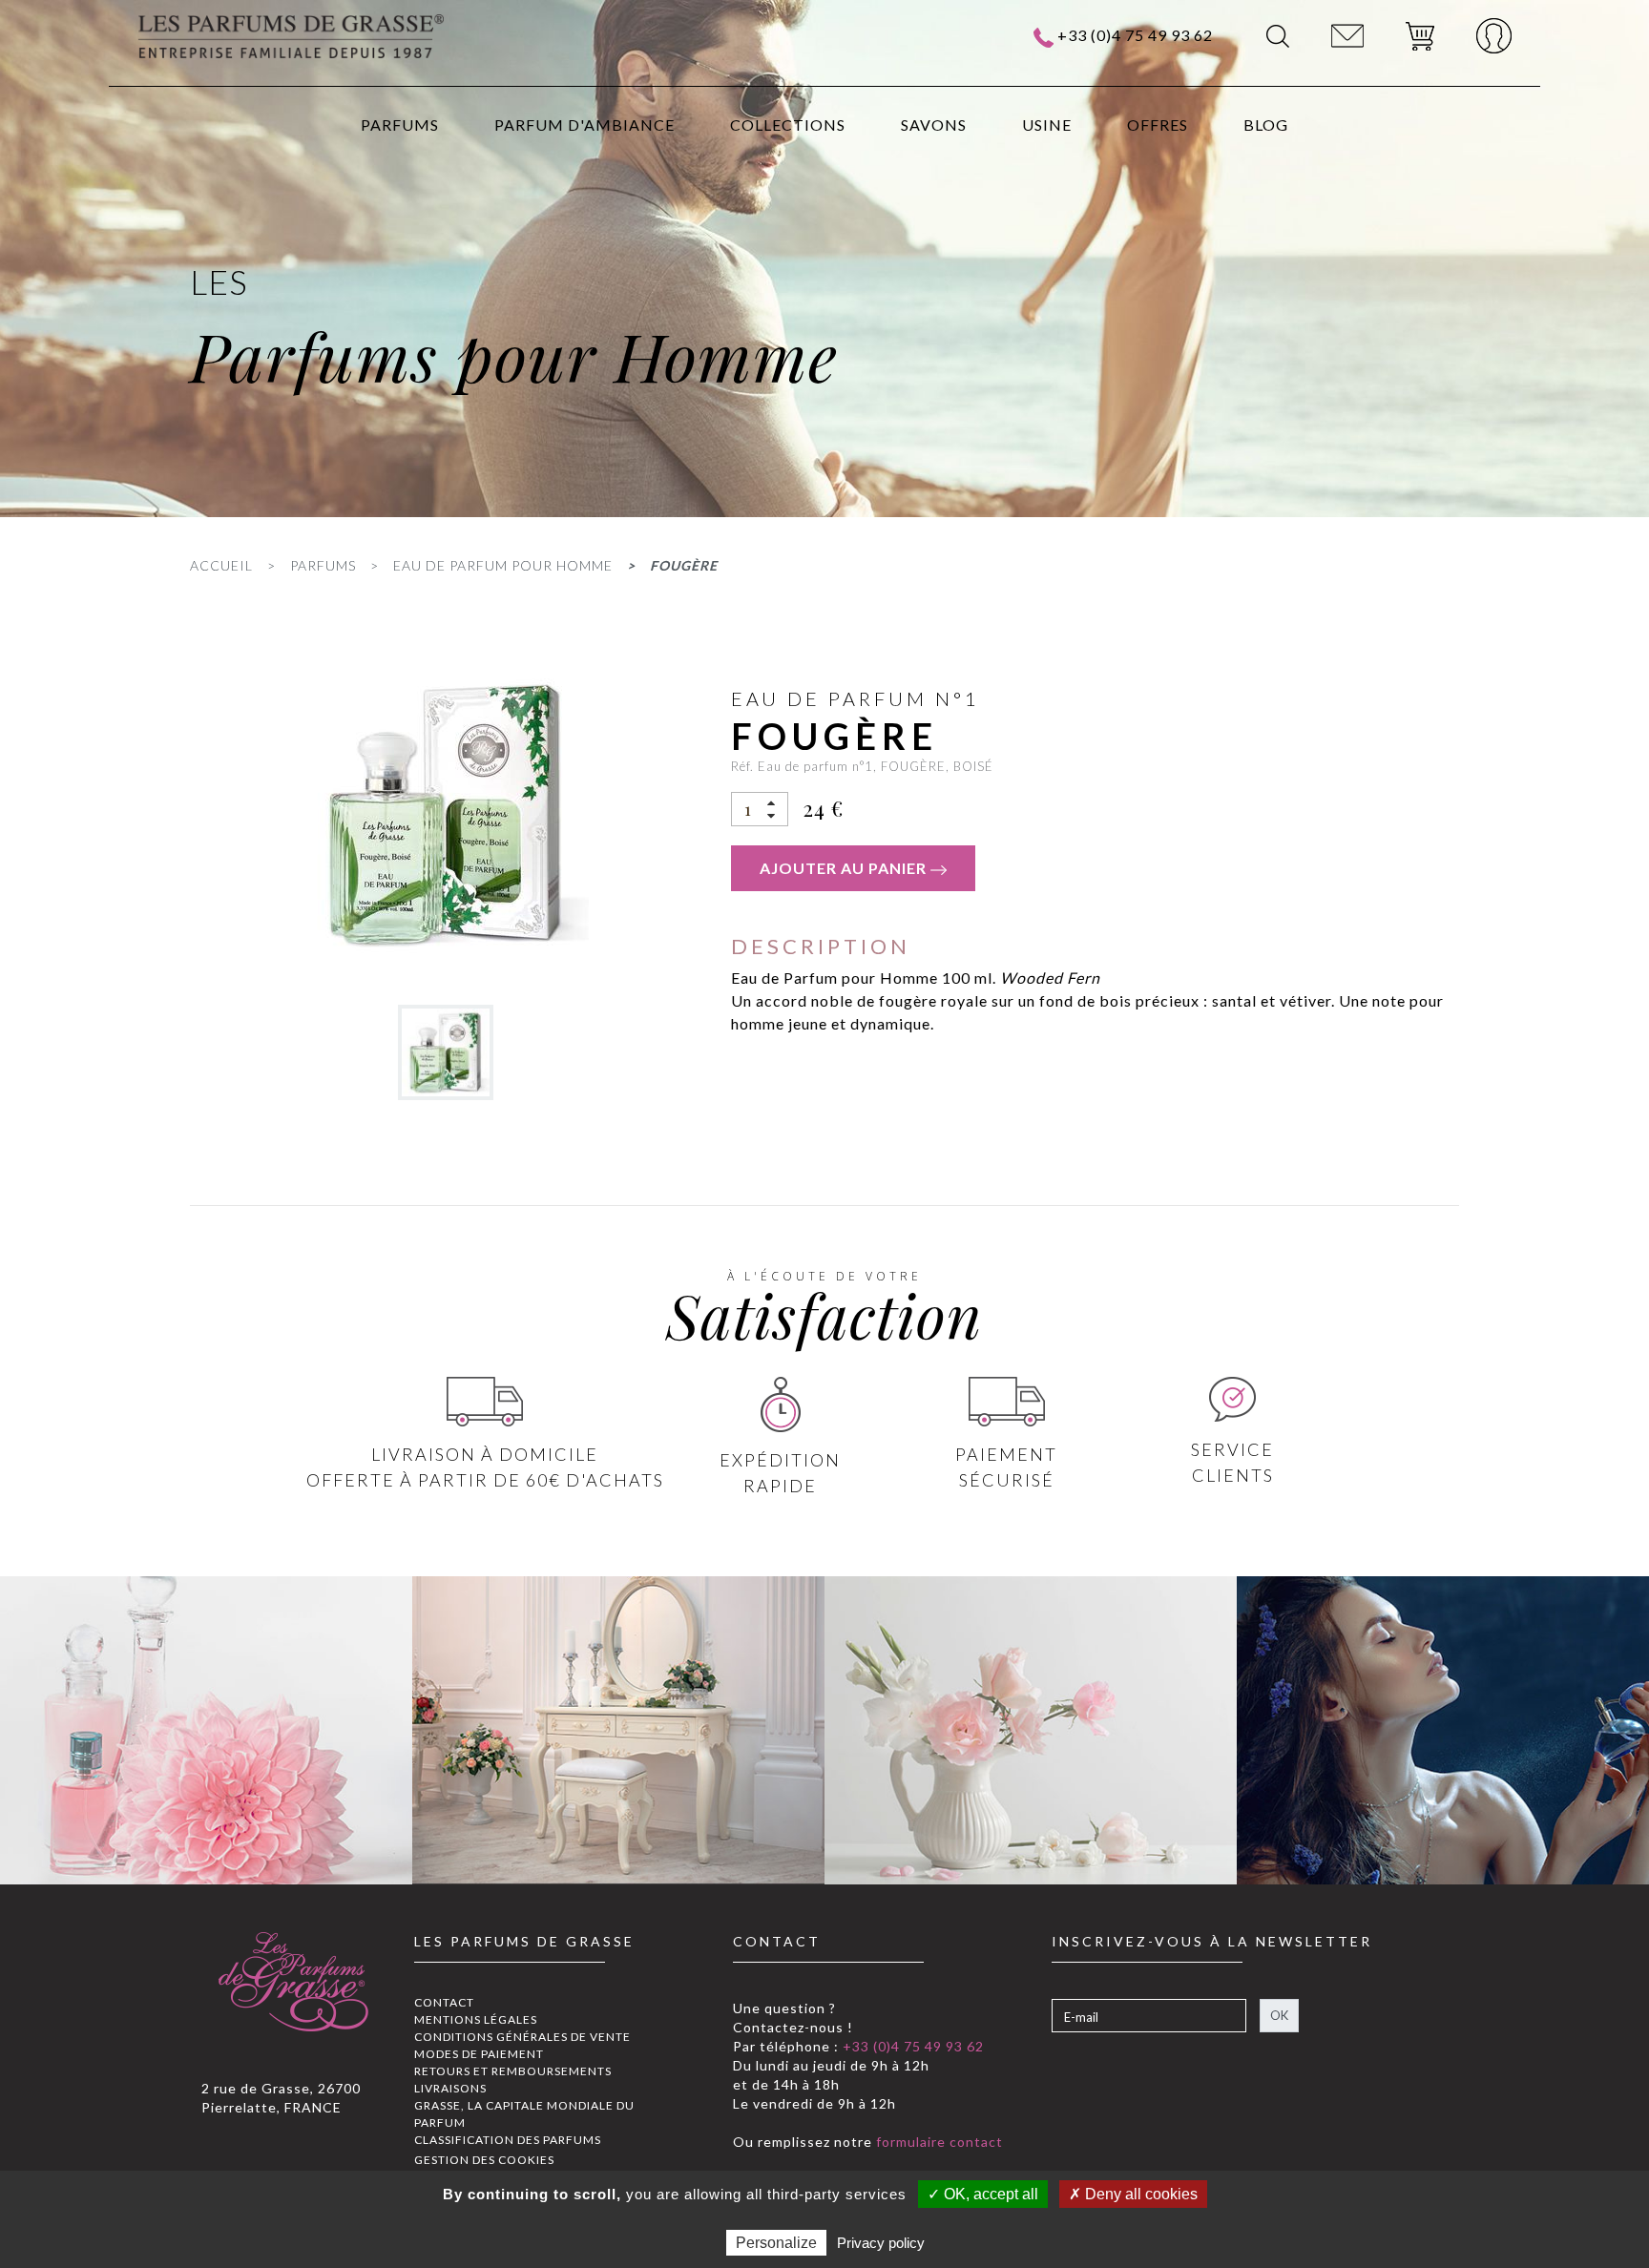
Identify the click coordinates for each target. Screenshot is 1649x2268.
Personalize (776, 2243)
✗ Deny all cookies (1133, 2194)
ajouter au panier (845, 868)
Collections (788, 125)
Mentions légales (476, 2019)
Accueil (221, 565)
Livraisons (450, 2088)
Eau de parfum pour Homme (503, 565)
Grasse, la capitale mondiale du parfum (524, 2114)
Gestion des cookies (484, 2160)
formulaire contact (938, 2142)
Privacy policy (881, 2243)
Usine (1047, 125)
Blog (1266, 125)
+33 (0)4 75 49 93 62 (1135, 35)
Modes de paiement (479, 2054)
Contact (444, 2002)
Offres (1158, 125)
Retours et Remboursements (513, 2071)
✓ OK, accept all (983, 2194)
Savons (934, 125)
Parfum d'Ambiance (584, 125)
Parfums (400, 125)
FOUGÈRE (684, 565)
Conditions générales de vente (522, 2037)
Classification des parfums (508, 2140)
